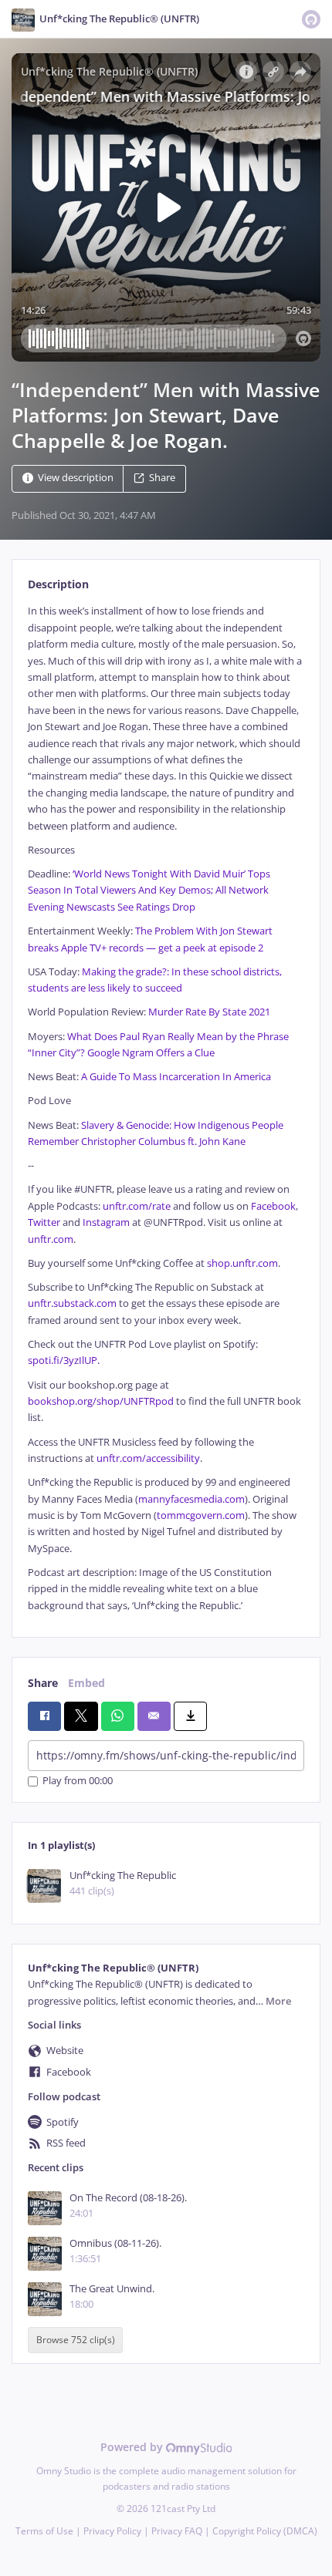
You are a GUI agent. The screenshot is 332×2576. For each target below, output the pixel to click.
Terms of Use (44, 2531)
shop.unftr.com (242, 1263)
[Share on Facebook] (44, 1716)
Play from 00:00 (78, 1781)
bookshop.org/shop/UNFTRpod (101, 1401)
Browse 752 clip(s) (76, 2340)
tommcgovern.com (201, 1515)
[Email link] (154, 1716)
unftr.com (51, 1239)
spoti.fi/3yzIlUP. (64, 1360)
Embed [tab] (86, 1683)
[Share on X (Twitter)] (81, 1716)
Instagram (106, 1222)
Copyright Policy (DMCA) (265, 2531)
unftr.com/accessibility (148, 1458)
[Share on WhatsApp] (118, 1716)
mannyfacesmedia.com (191, 1499)
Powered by (133, 2447)
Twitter (44, 1222)
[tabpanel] (166, 1108)
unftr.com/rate (137, 1206)
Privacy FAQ (177, 2531)
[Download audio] (190, 1716)
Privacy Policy (112, 2531)
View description (76, 478)
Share (162, 478)
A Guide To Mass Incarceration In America (176, 1077)
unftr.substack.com (72, 1303)
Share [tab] (43, 1683)
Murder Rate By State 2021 (209, 1012)
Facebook (273, 1206)
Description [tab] (58, 584)
